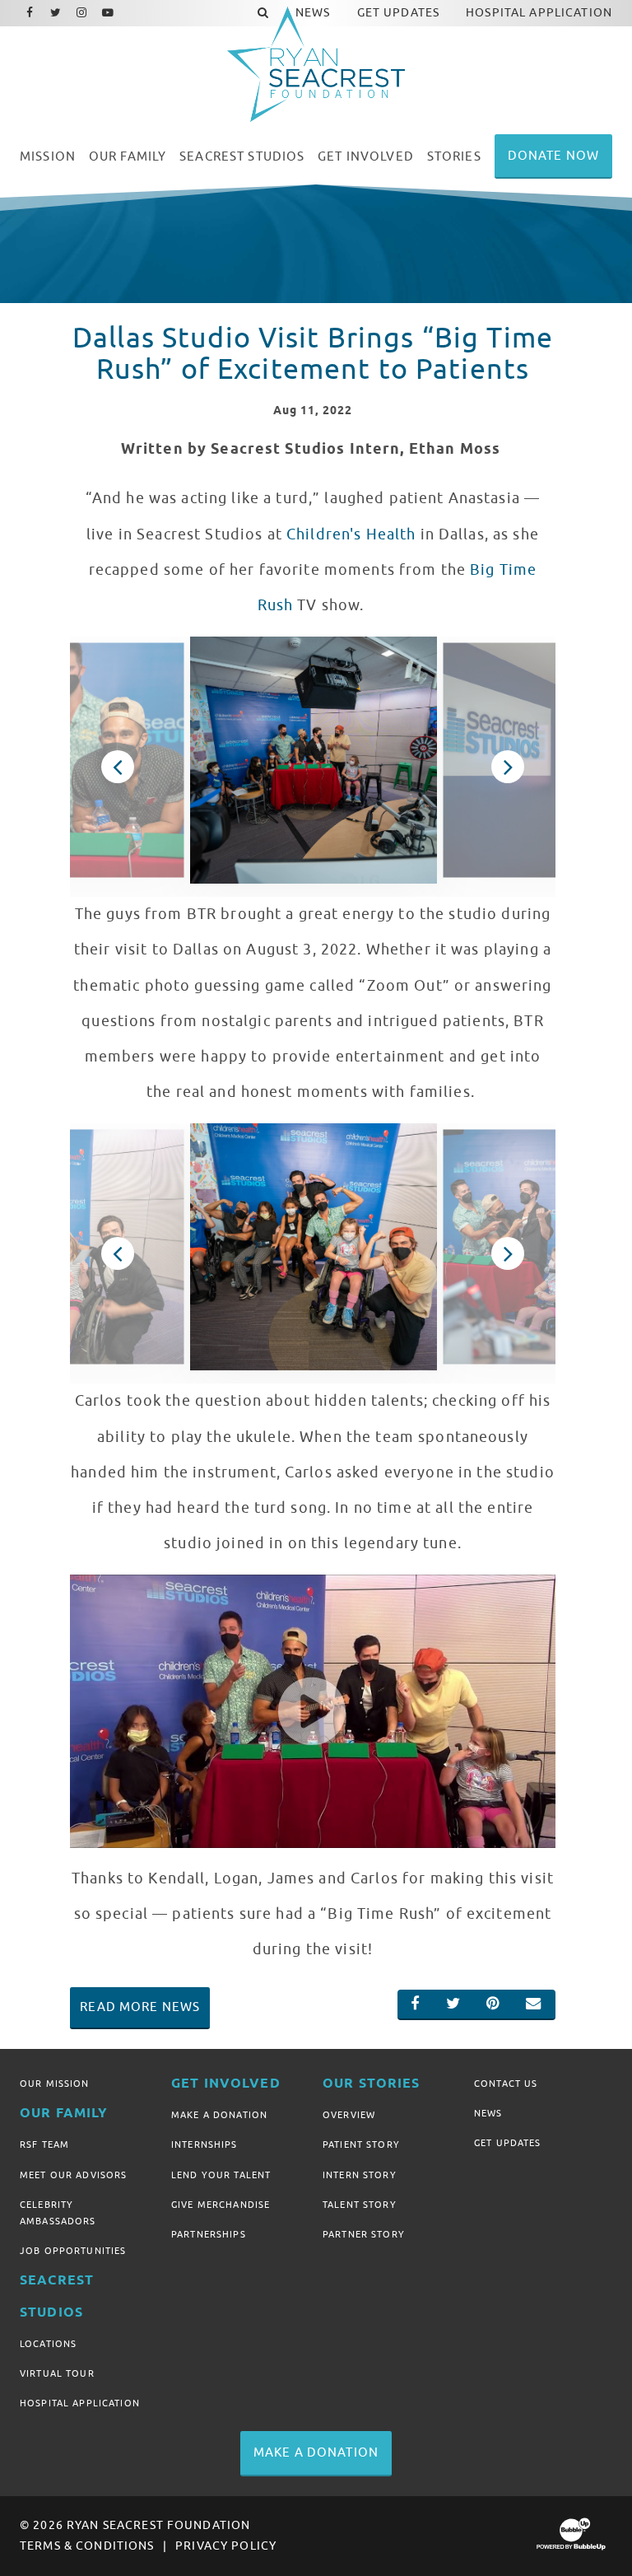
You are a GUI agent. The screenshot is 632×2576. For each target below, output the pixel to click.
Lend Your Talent (221, 2175)
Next (507, 767)
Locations (48, 2344)
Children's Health (351, 534)
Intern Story (360, 2175)
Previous (117, 767)
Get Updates (508, 2143)
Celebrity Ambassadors (58, 2213)
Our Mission (55, 2084)
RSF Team (44, 2144)
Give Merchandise (221, 2205)
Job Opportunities (73, 2251)
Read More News (140, 2007)
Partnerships (209, 2234)
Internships (204, 2144)
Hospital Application (80, 2403)
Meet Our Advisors (73, 2175)
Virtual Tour (57, 2373)
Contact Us (506, 2084)
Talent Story (360, 2205)
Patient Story (361, 2144)
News (488, 2113)
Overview (349, 2115)
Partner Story (364, 2234)
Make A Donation (219, 2115)
